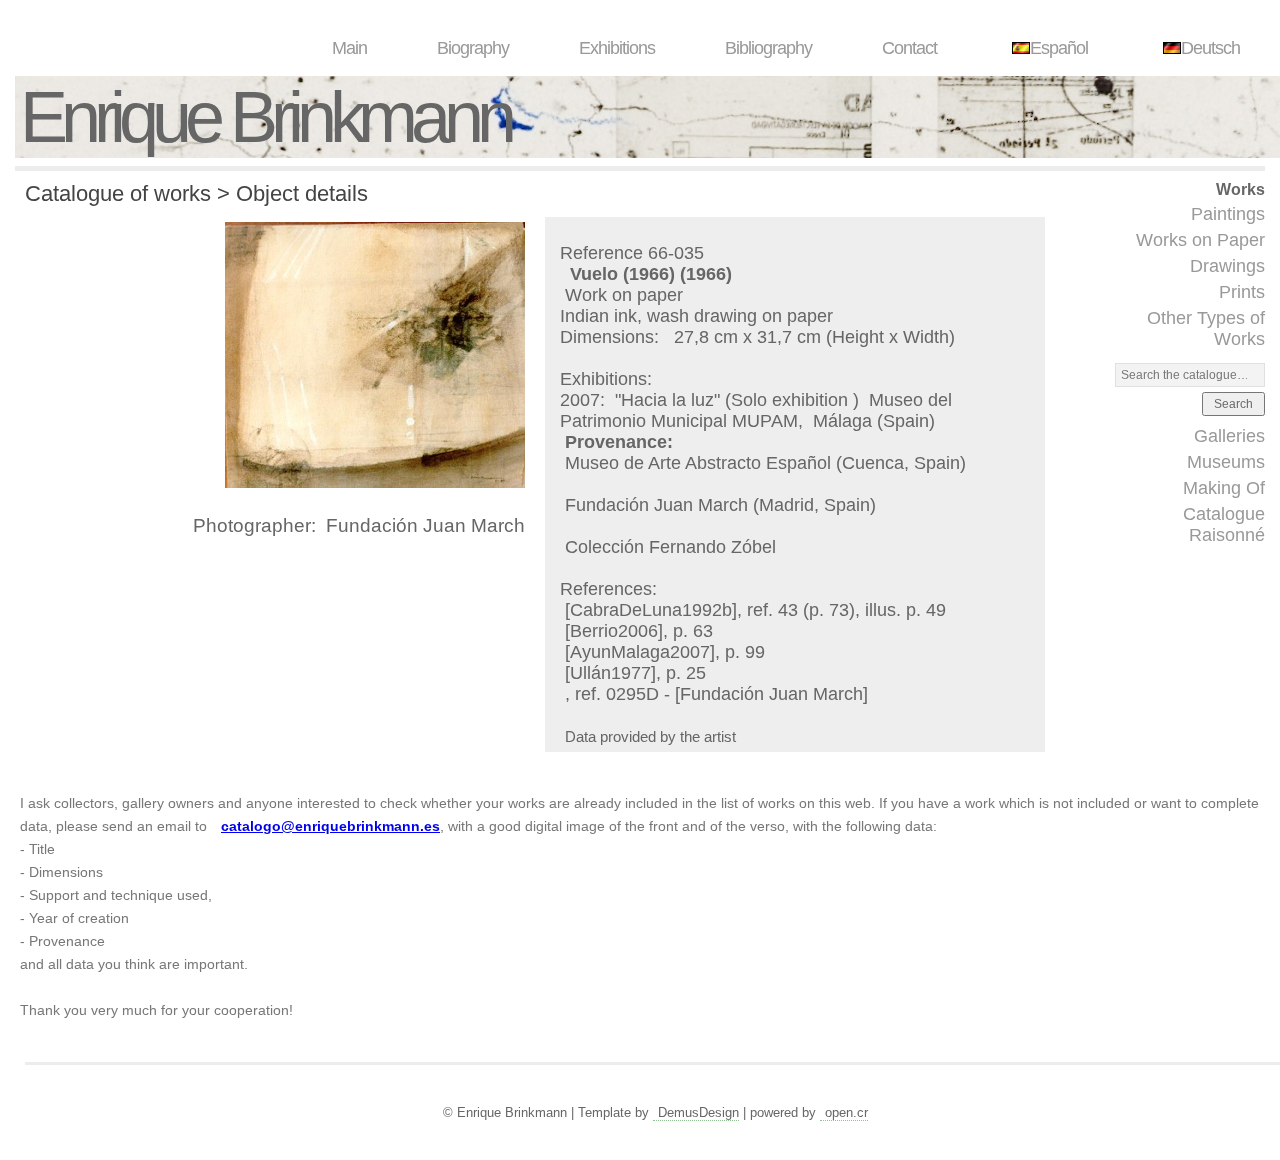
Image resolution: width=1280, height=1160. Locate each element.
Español (1059, 48)
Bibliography (768, 48)
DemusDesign (698, 1112)
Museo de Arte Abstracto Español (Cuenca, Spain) (765, 463)
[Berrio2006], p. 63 (639, 631)
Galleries (1229, 436)
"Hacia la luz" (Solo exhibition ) (739, 400)
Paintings (1228, 214)
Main (349, 48)
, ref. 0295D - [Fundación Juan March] (716, 694)
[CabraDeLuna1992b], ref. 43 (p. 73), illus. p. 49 (755, 610)
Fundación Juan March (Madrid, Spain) (720, 505)
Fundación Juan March (425, 525)
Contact (909, 48)
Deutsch (1210, 48)
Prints (1242, 292)
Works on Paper (1200, 240)
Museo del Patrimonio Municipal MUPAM (756, 410)
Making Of (1224, 488)
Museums (1226, 462)
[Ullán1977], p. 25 (635, 673)
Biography (473, 48)
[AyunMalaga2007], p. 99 (665, 652)
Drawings (1227, 266)
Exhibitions (617, 48)
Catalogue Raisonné (1224, 524)
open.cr (846, 1112)
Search (1233, 404)
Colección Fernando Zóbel (670, 547)
